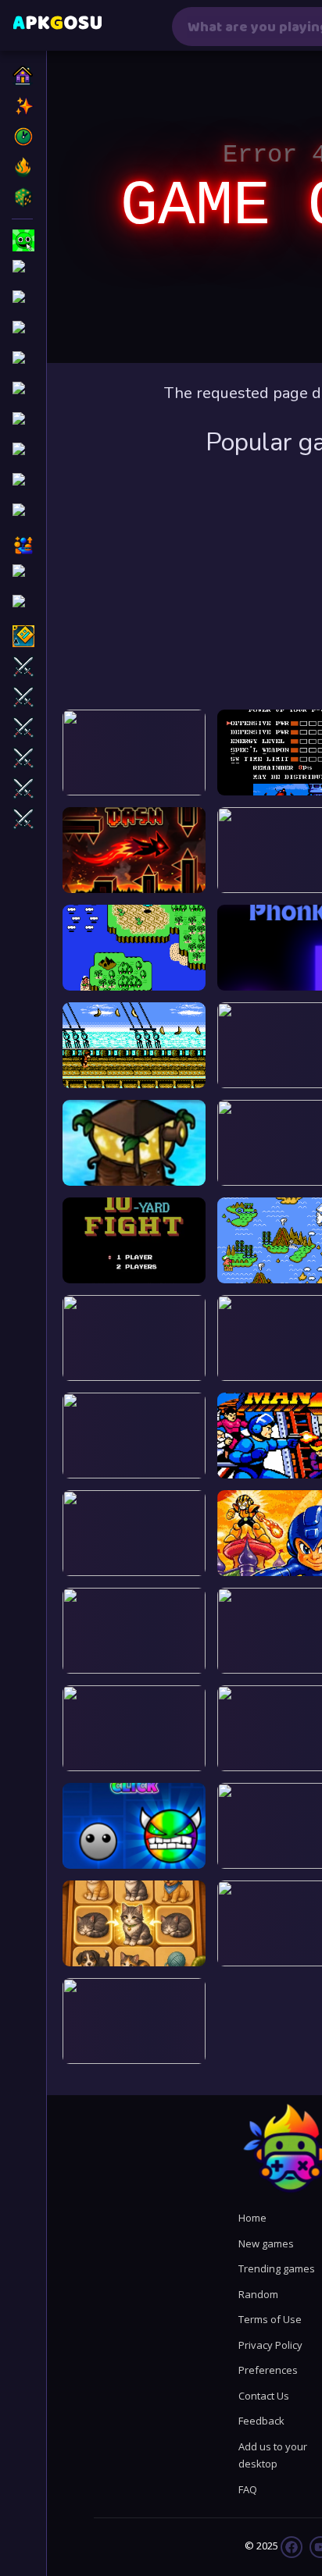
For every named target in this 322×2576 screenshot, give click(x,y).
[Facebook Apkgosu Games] (292, 2546)
